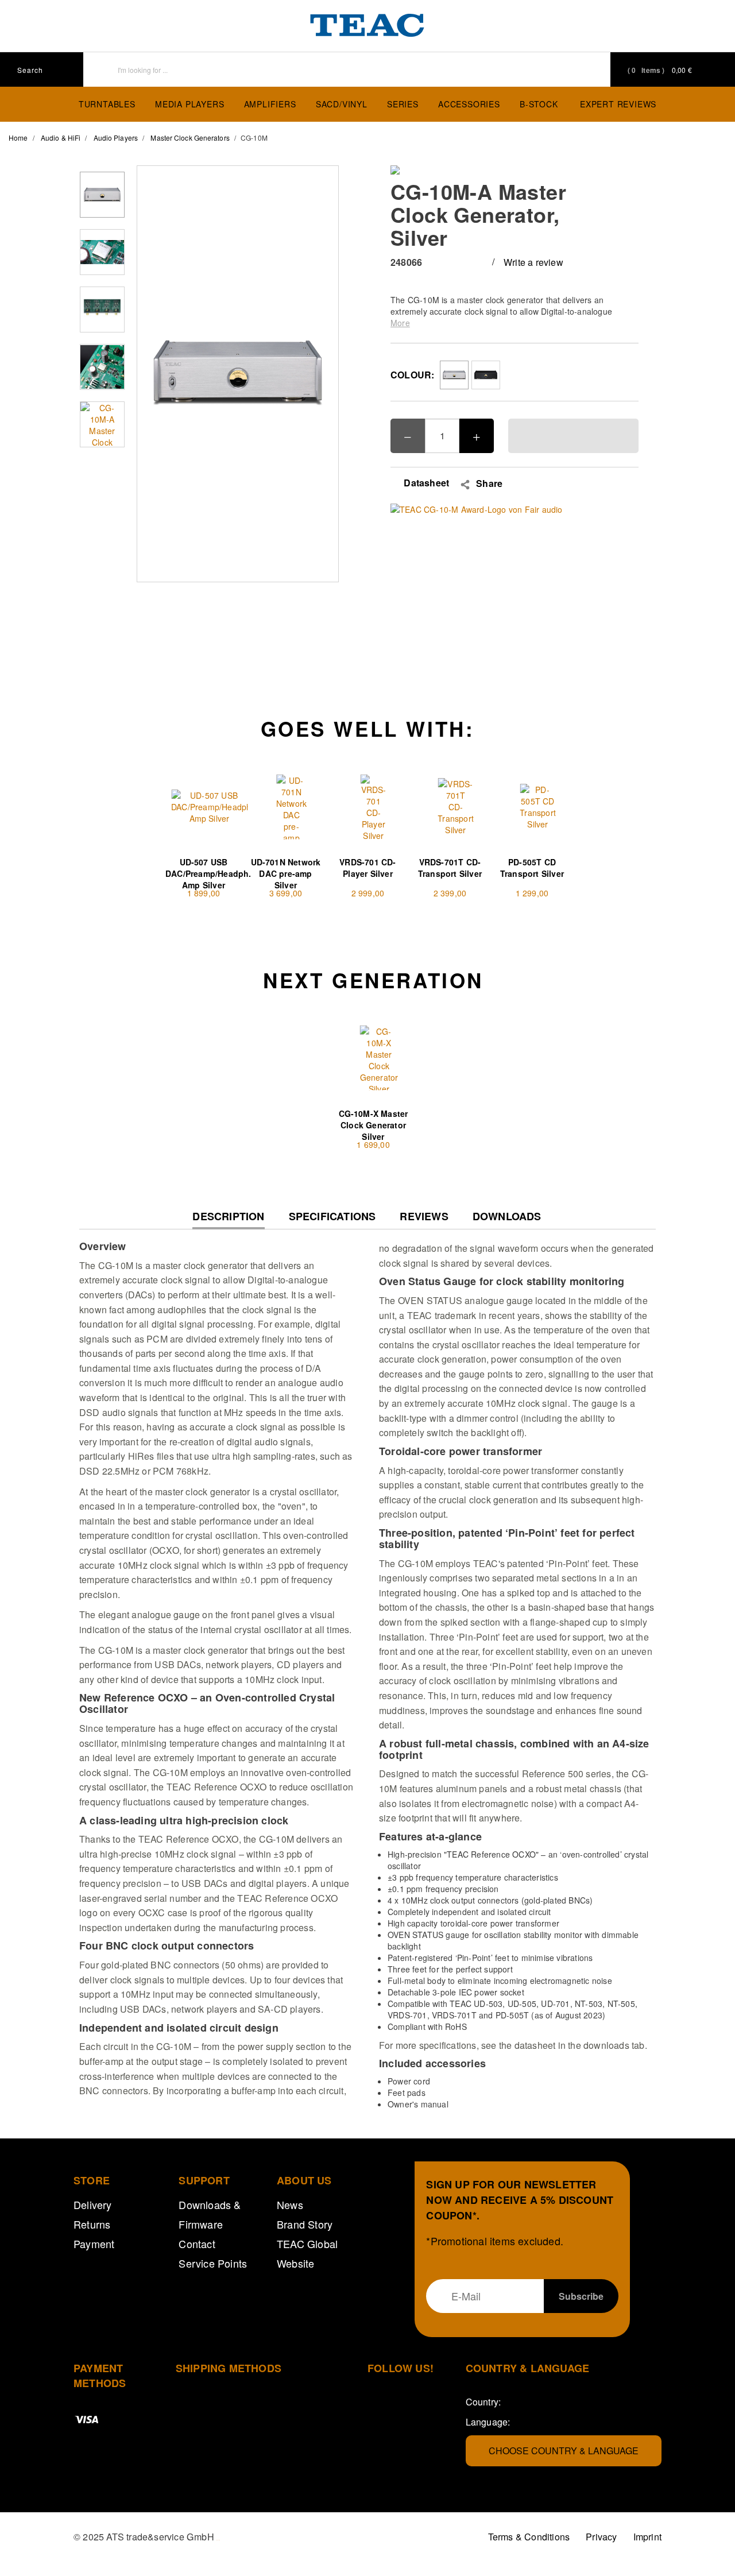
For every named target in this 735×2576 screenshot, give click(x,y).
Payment (94, 2244)
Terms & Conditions (529, 2537)
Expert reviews (618, 104)
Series (403, 104)
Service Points (213, 2263)
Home (18, 138)
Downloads (507, 1217)
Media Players (189, 104)
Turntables (107, 104)
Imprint (647, 2537)
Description (228, 1219)
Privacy (601, 2537)
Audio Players (116, 138)
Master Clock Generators (190, 138)
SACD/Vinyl (342, 104)
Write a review (533, 262)
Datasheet (425, 483)
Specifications (332, 1217)
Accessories (469, 104)
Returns (92, 2224)
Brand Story (305, 2224)
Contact (197, 2244)
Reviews (424, 1217)
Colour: (412, 375)
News (290, 2204)
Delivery (93, 2204)
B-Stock (539, 104)
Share (489, 484)
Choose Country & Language (564, 2451)
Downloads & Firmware (210, 2214)
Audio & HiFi (61, 138)
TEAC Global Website (307, 2253)
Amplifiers (270, 104)
